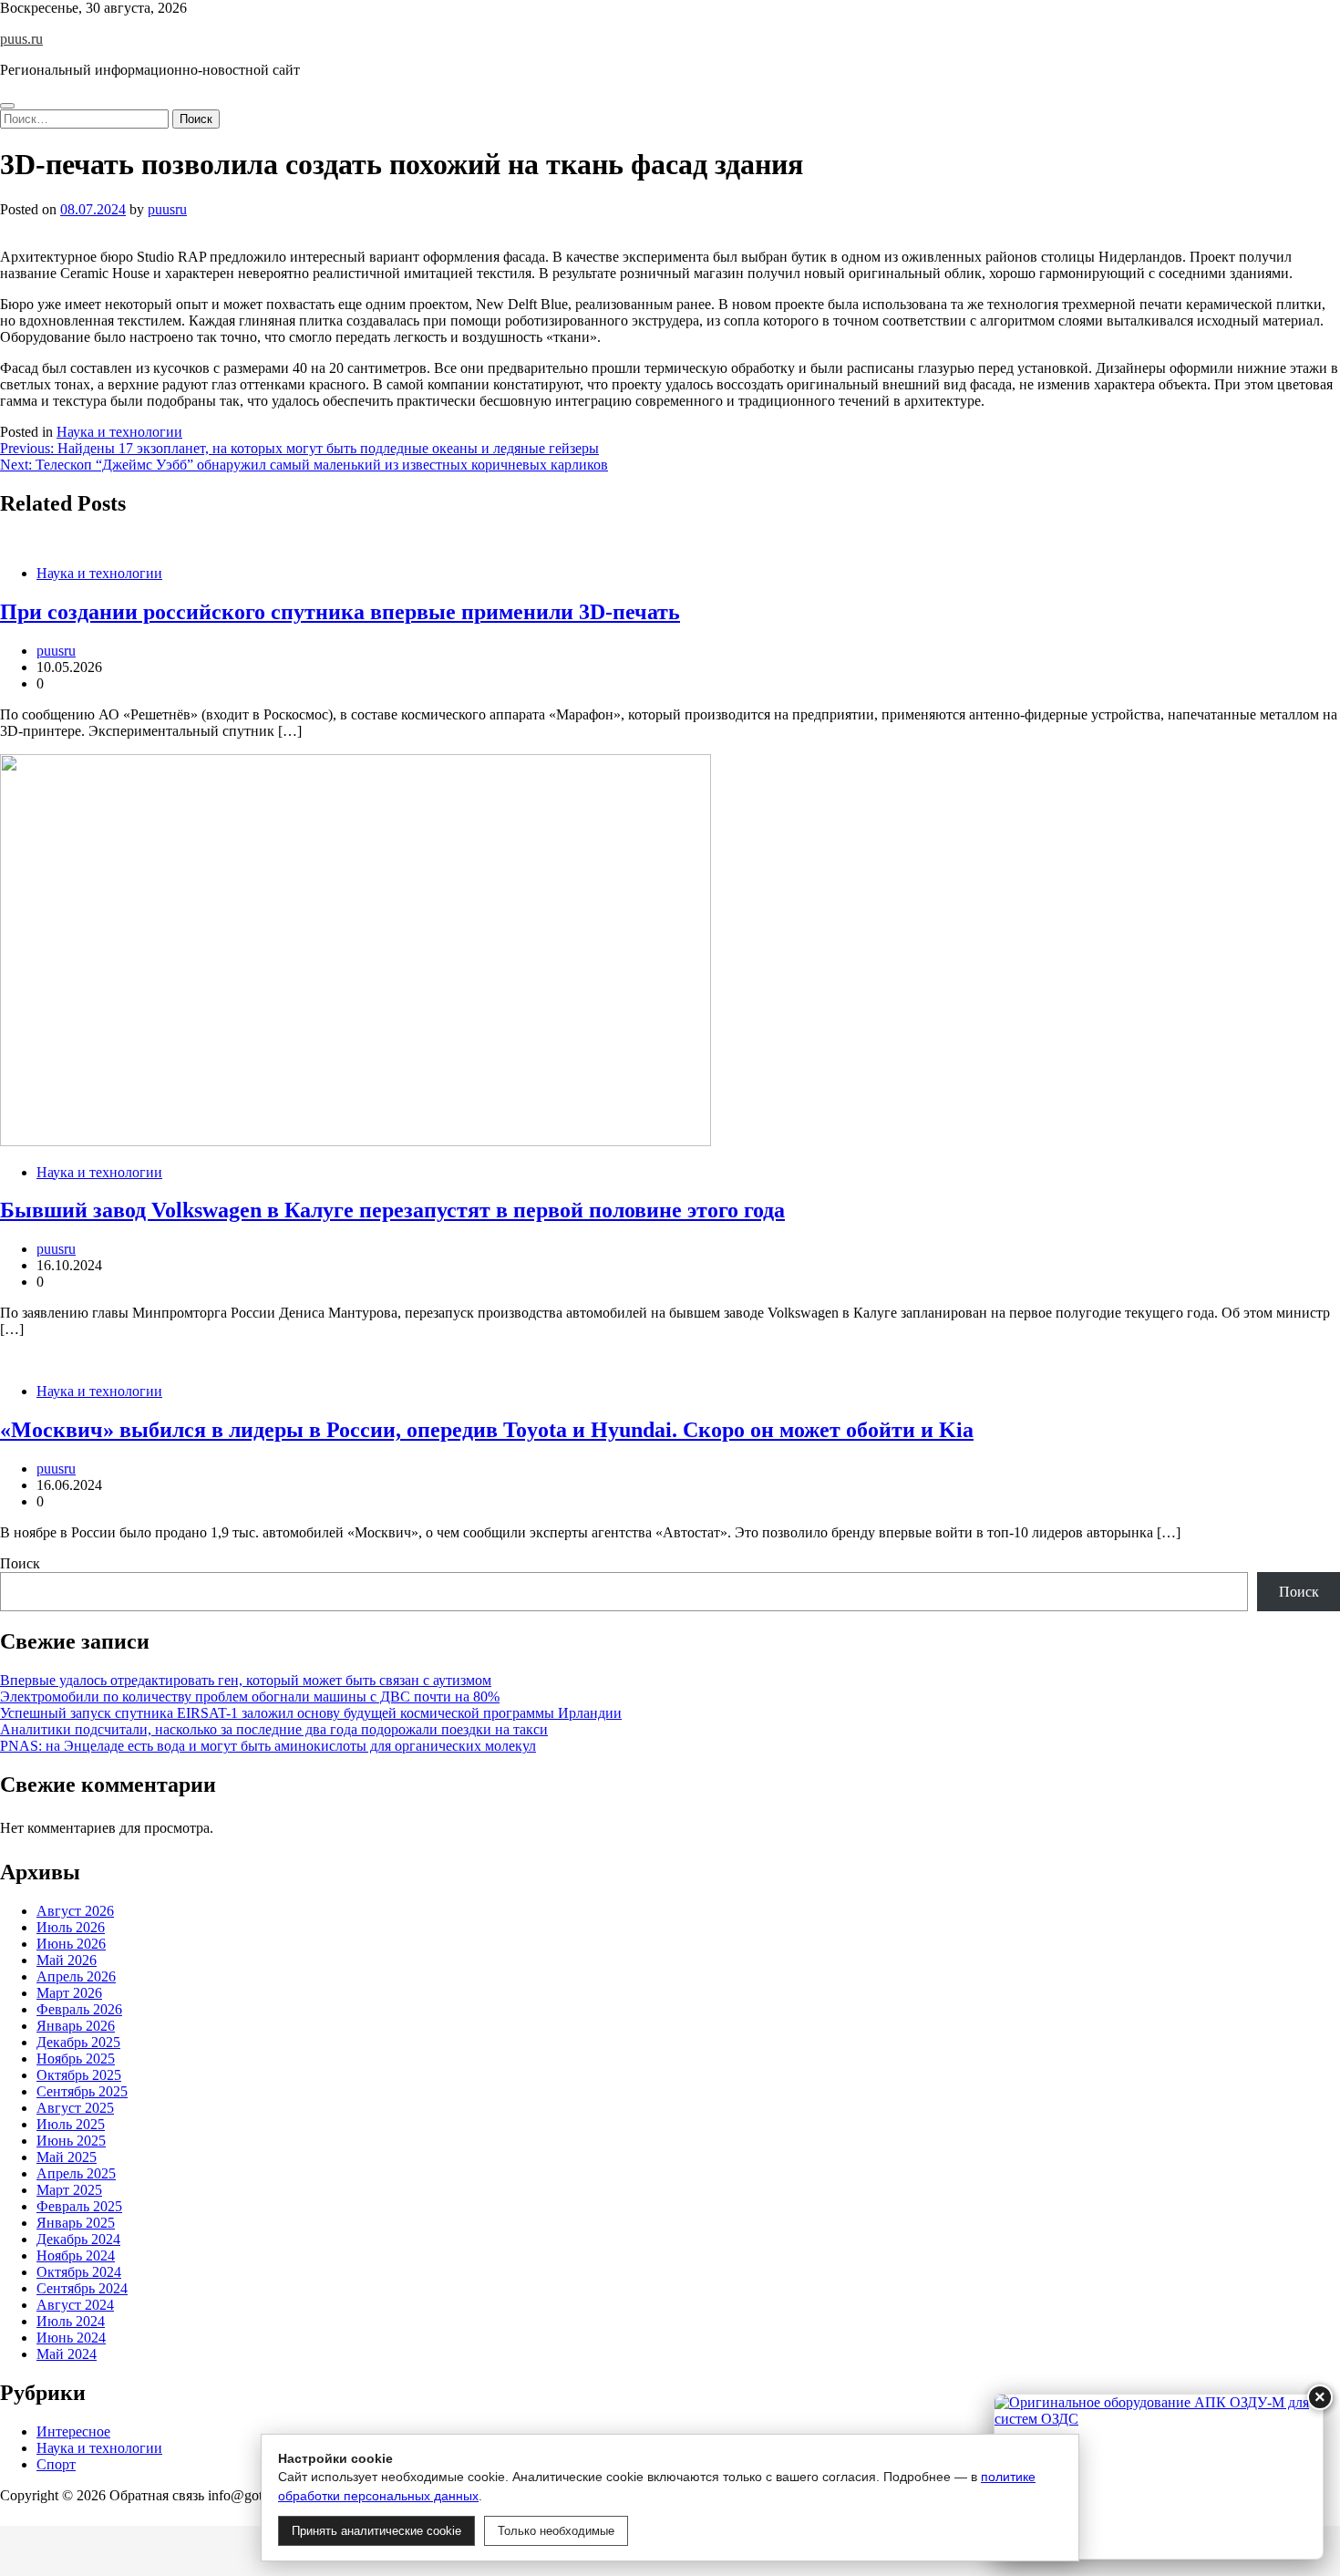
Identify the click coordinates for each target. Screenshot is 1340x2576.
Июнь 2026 (71, 1944)
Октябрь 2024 (79, 2272)
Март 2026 (69, 1993)
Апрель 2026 (76, 1976)
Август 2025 (75, 2108)
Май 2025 (67, 2157)
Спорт (56, 2464)
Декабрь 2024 (78, 2239)
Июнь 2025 (71, 2141)
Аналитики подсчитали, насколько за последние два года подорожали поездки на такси (274, 1729)
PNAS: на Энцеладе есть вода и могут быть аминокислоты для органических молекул (268, 1746)
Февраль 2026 (79, 2009)
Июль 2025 (71, 2124)
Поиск (20, 1563)
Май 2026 (67, 1960)
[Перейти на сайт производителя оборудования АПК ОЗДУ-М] (1159, 2477)
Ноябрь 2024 (76, 2255)
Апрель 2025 (76, 2173)
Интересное (73, 2431)
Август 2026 (75, 1911)
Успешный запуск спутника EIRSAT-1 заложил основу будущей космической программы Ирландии (311, 1713)
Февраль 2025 (79, 2206)
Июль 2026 (71, 1927)
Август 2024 (75, 2305)
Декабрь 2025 (78, 2042)
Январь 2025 (76, 2223)
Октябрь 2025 (79, 2075)
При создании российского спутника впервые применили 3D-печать (340, 612)
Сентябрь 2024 (82, 2288)
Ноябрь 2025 (76, 2059)
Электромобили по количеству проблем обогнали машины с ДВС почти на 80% (250, 1697)
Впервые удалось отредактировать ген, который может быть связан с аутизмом (246, 1680)
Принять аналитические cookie (376, 2531)
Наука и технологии (119, 432)
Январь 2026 (76, 2026)
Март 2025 (69, 2190)
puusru (167, 209)
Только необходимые (556, 2531)
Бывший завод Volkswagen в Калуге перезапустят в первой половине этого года (392, 1210)
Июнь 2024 (71, 2338)
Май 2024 (67, 2354)
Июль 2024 (71, 2321)
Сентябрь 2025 (82, 2091)
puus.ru (21, 39)
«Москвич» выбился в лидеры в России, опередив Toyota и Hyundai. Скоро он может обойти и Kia (487, 1430)
